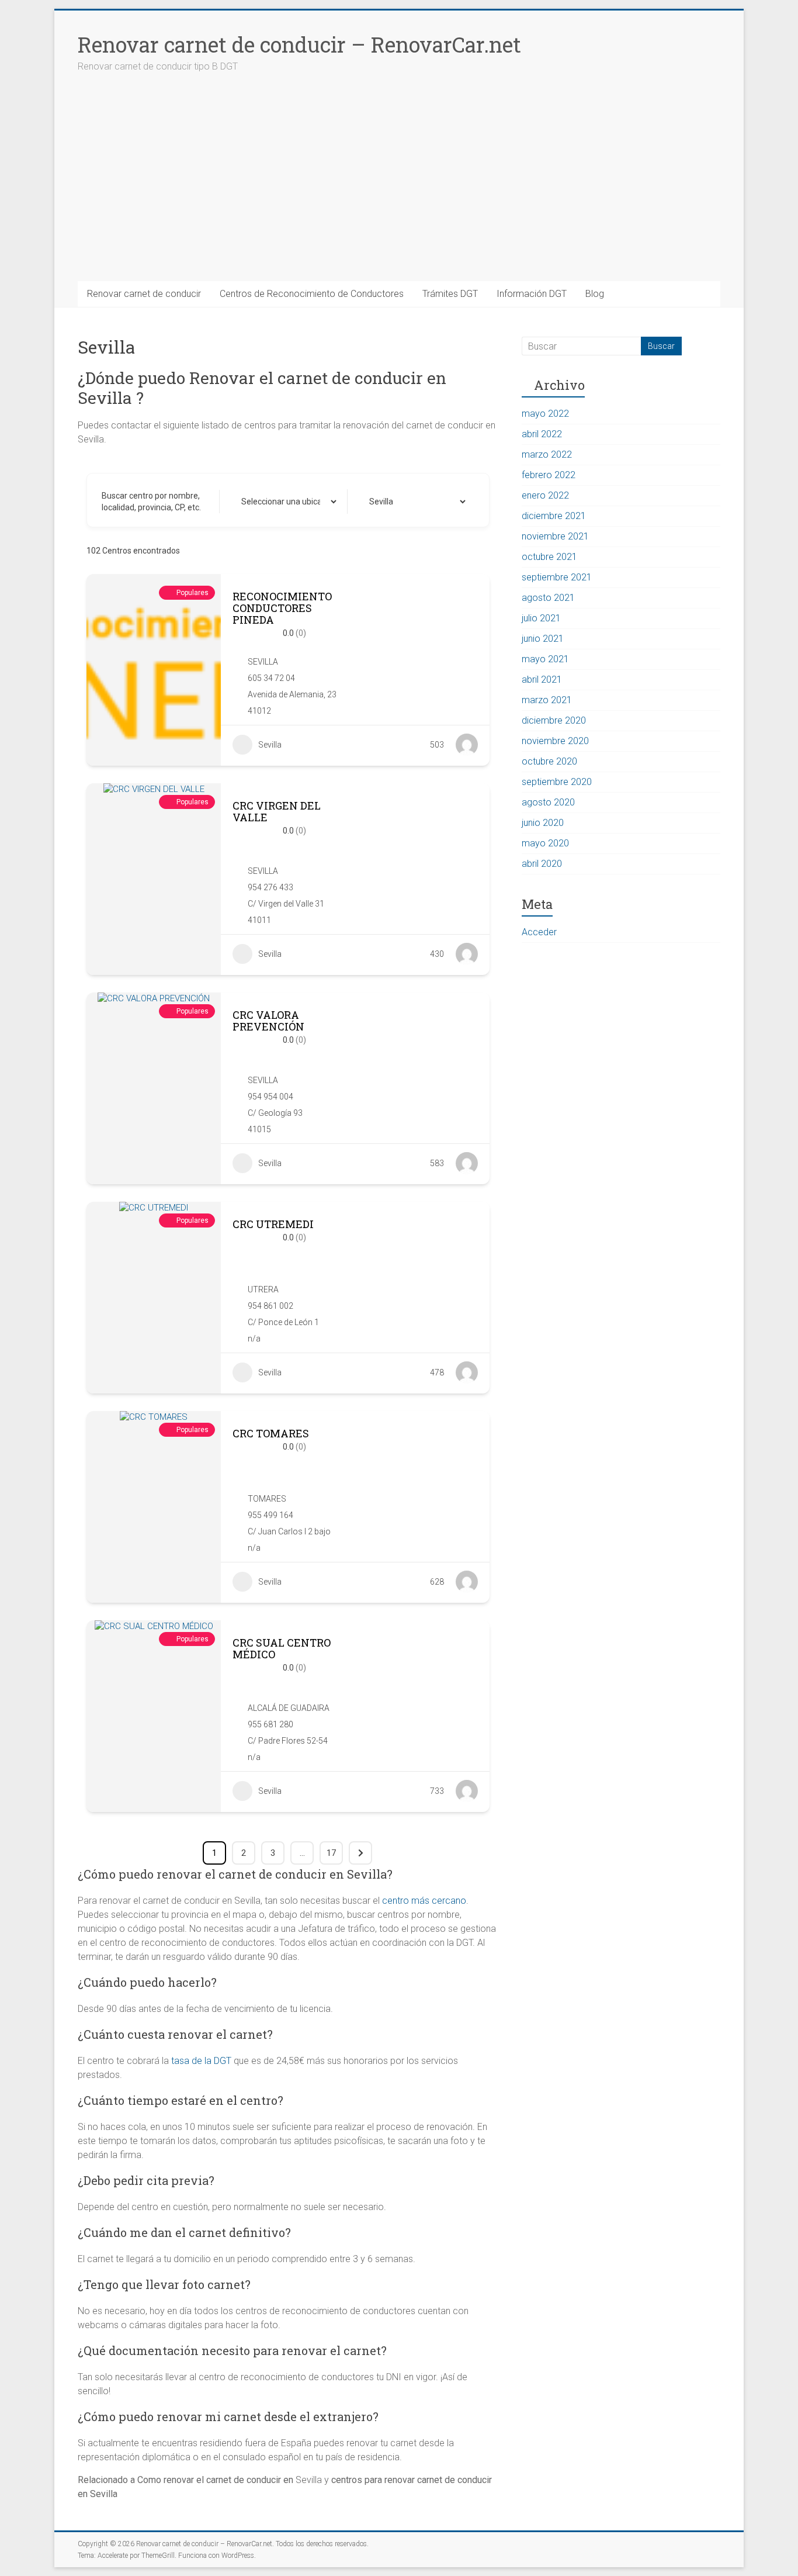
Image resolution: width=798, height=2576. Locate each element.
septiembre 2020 (557, 782)
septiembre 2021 (557, 577)
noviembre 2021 (555, 536)
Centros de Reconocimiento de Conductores (312, 294)
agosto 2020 (548, 802)
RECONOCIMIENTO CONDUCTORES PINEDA (282, 608)
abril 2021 (542, 680)
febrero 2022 (549, 475)
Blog (595, 294)
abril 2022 (542, 434)
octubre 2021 (549, 557)
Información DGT (532, 294)
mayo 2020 (545, 843)
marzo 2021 (547, 700)
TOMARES (267, 1499)
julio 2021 (541, 618)
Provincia (375, 502)
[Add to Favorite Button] (419, 614)
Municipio (248, 502)
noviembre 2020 (555, 741)
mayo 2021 (545, 659)
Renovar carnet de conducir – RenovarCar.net (299, 44)
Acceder (539, 932)
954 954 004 (270, 1097)
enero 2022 (545, 495)
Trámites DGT (450, 294)
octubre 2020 (549, 761)
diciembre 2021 (554, 516)
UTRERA (263, 1289)
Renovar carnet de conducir (144, 294)
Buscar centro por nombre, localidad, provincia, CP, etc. (151, 502)
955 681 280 (270, 1724)
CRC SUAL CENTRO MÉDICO (282, 1648)
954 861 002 (270, 1306)
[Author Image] (467, 745)
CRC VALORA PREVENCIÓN (268, 1021)
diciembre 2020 (554, 720)
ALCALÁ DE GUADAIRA (289, 1708)
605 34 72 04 (271, 678)
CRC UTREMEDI (273, 1224)
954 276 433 (270, 887)
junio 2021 (543, 639)
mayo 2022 (545, 414)
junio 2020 (543, 823)
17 (331, 1853)
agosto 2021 (548, 598)
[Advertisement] (399, 193)
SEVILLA (263, 662)
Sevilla (270, 745)
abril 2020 (542, 864)
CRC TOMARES (271, 1433)
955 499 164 (270, 1515)
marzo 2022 (547, 454)
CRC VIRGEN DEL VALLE (277, 811)
